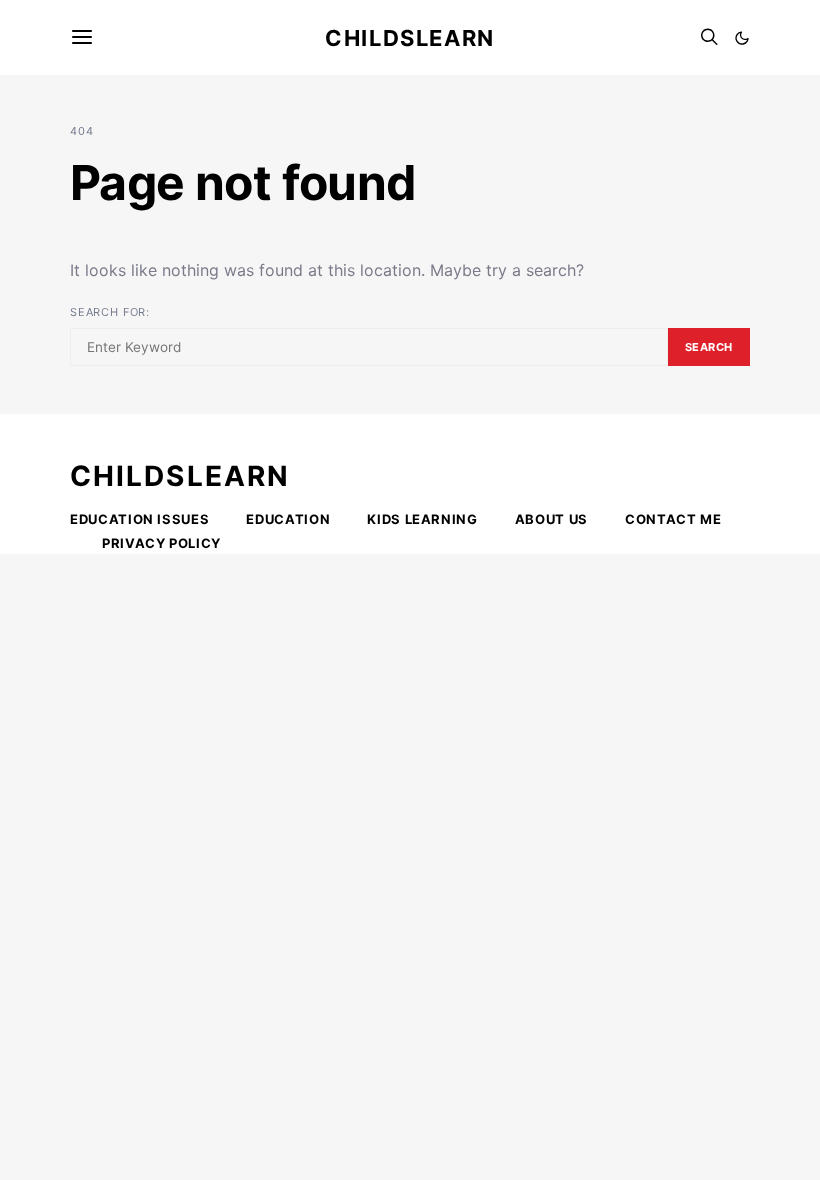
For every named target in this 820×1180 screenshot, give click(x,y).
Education (288, 519)
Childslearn (410, 38)
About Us (551, 519)
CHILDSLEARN (180, 476)
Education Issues (139, 519)
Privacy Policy (161, 543)
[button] (742, 38)
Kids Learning (422, 519)
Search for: (110, 312)
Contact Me (673, 519)
